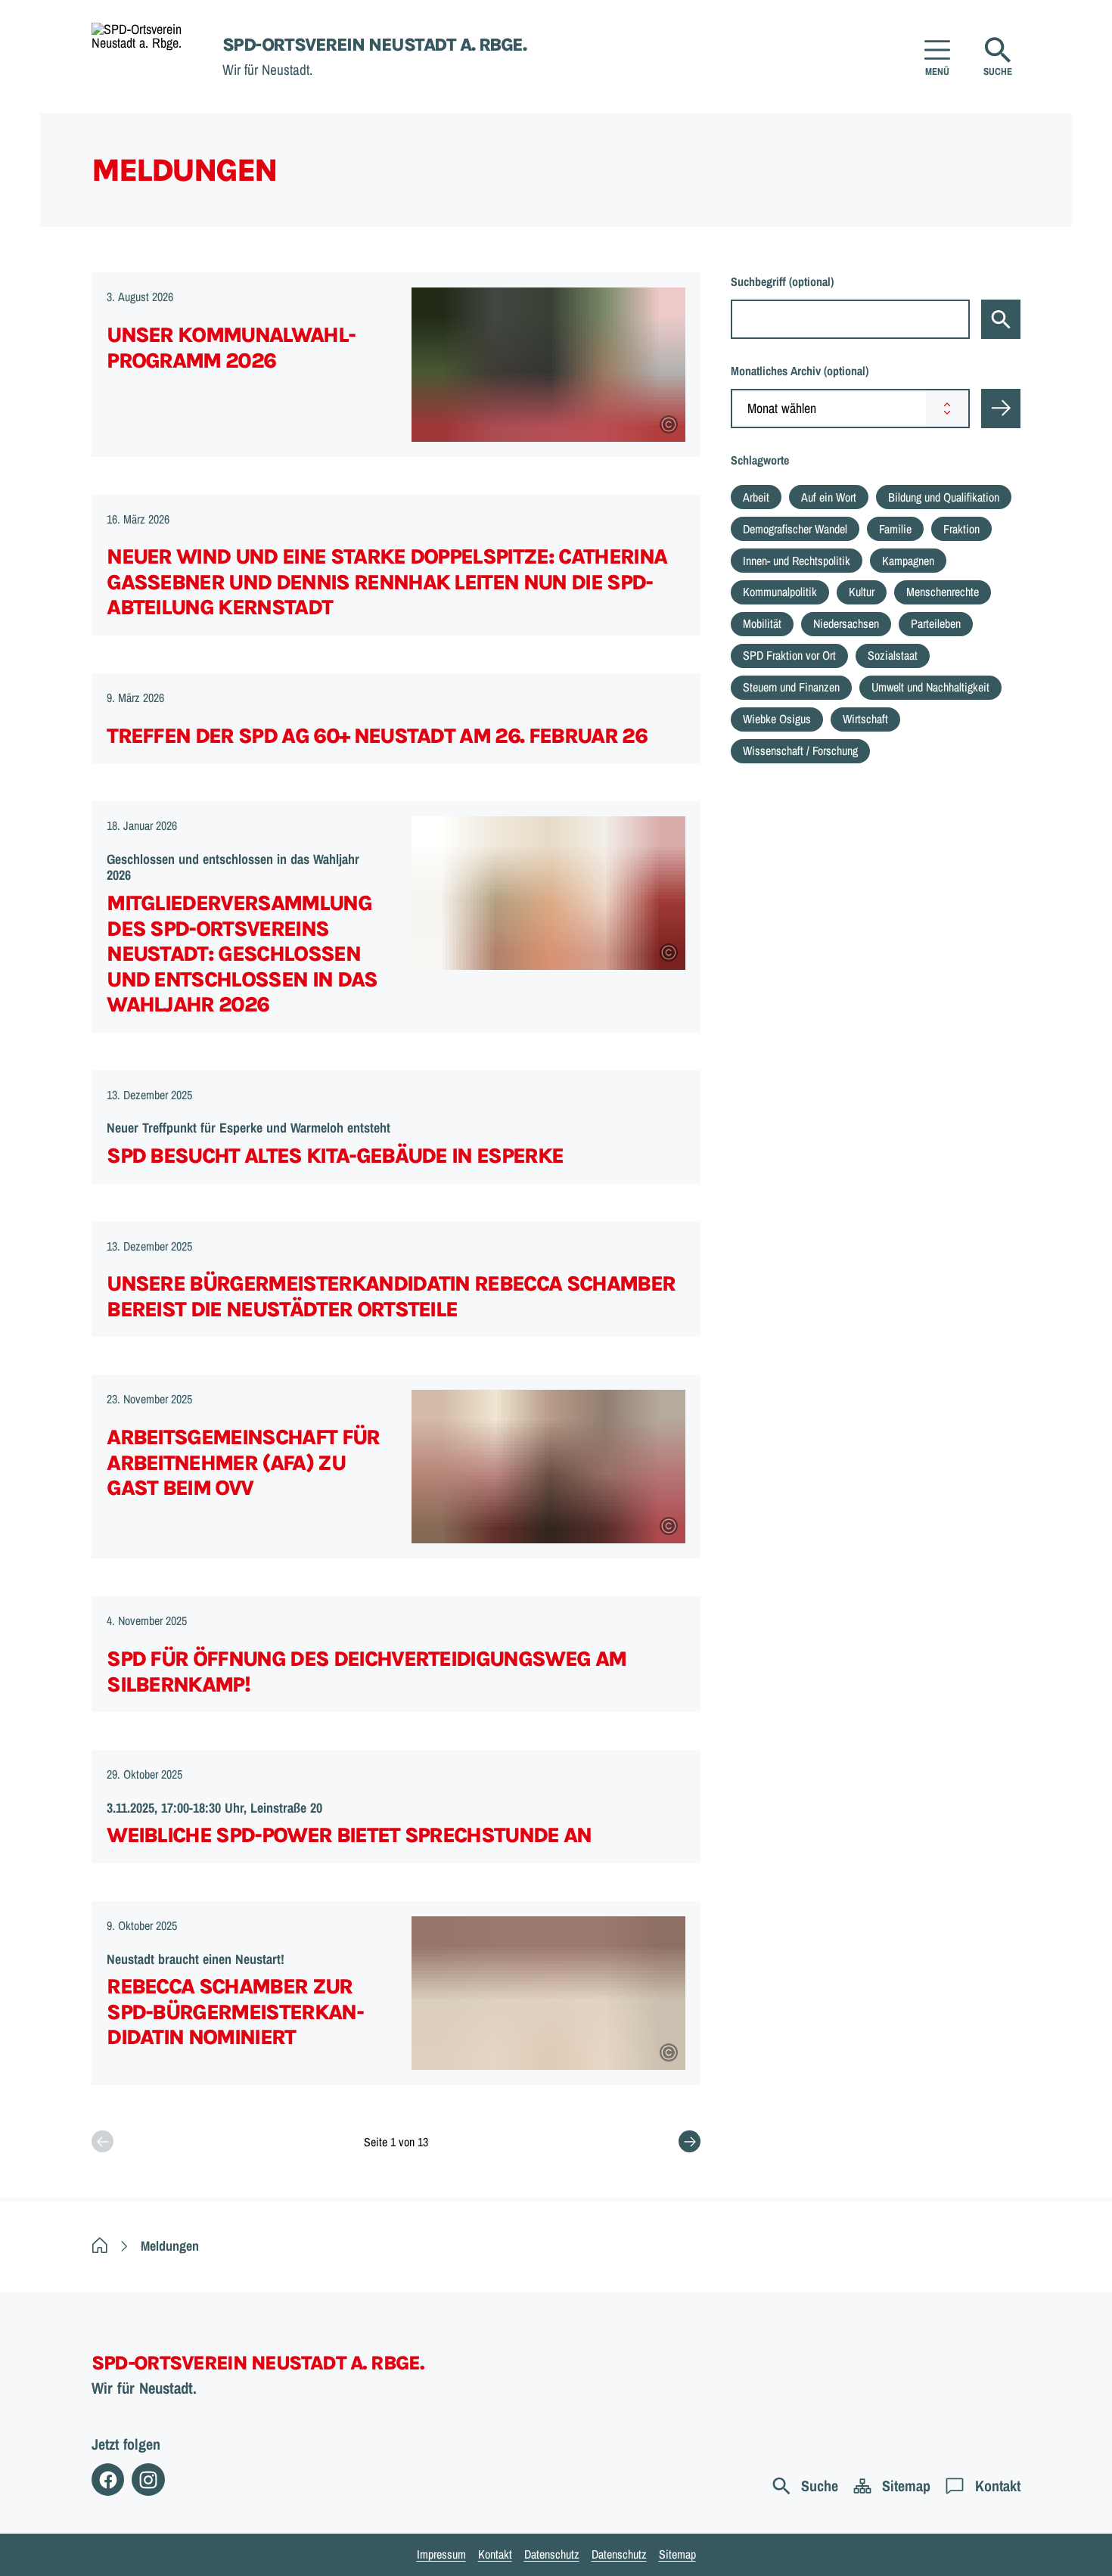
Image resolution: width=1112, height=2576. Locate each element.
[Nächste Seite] (690, 2141)
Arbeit (756, 497)
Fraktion (961, 529)
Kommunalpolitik (780, 592)
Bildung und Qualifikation (944, 497)
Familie (895, 529)
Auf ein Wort (829, 497)
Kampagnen (908, 561)
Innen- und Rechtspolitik (797, 561)
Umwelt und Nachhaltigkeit (930, 687)
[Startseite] (100, 2246)
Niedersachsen (846, 623)
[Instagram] (148, 2480)
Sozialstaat (893, 655)
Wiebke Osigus (777, 719)
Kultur (862, 592)
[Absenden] (1001, 409)
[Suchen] (1001, 319)
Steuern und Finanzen (791, 687)
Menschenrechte (943, 592)
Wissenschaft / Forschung (800, 750)
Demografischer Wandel (795, 529)
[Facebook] (108, 2480)
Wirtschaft (865, 719)
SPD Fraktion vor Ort (789, 655)
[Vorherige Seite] (103, 2141)
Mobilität (762, 623)
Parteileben (936, 623)
